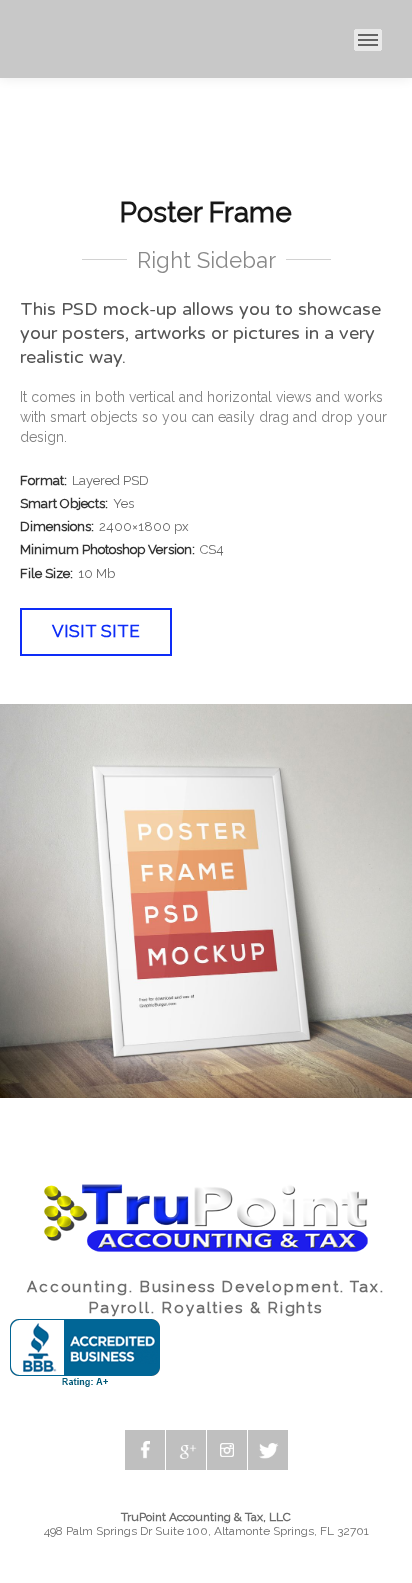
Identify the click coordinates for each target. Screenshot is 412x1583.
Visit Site (96, 631)
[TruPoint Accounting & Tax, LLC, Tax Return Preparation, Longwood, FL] (85, 1353)
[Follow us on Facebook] (145, 1450)
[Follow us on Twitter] (268, 1450)
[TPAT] (14, 40)
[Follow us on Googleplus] (186, 1450)
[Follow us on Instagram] (227, 1450)
